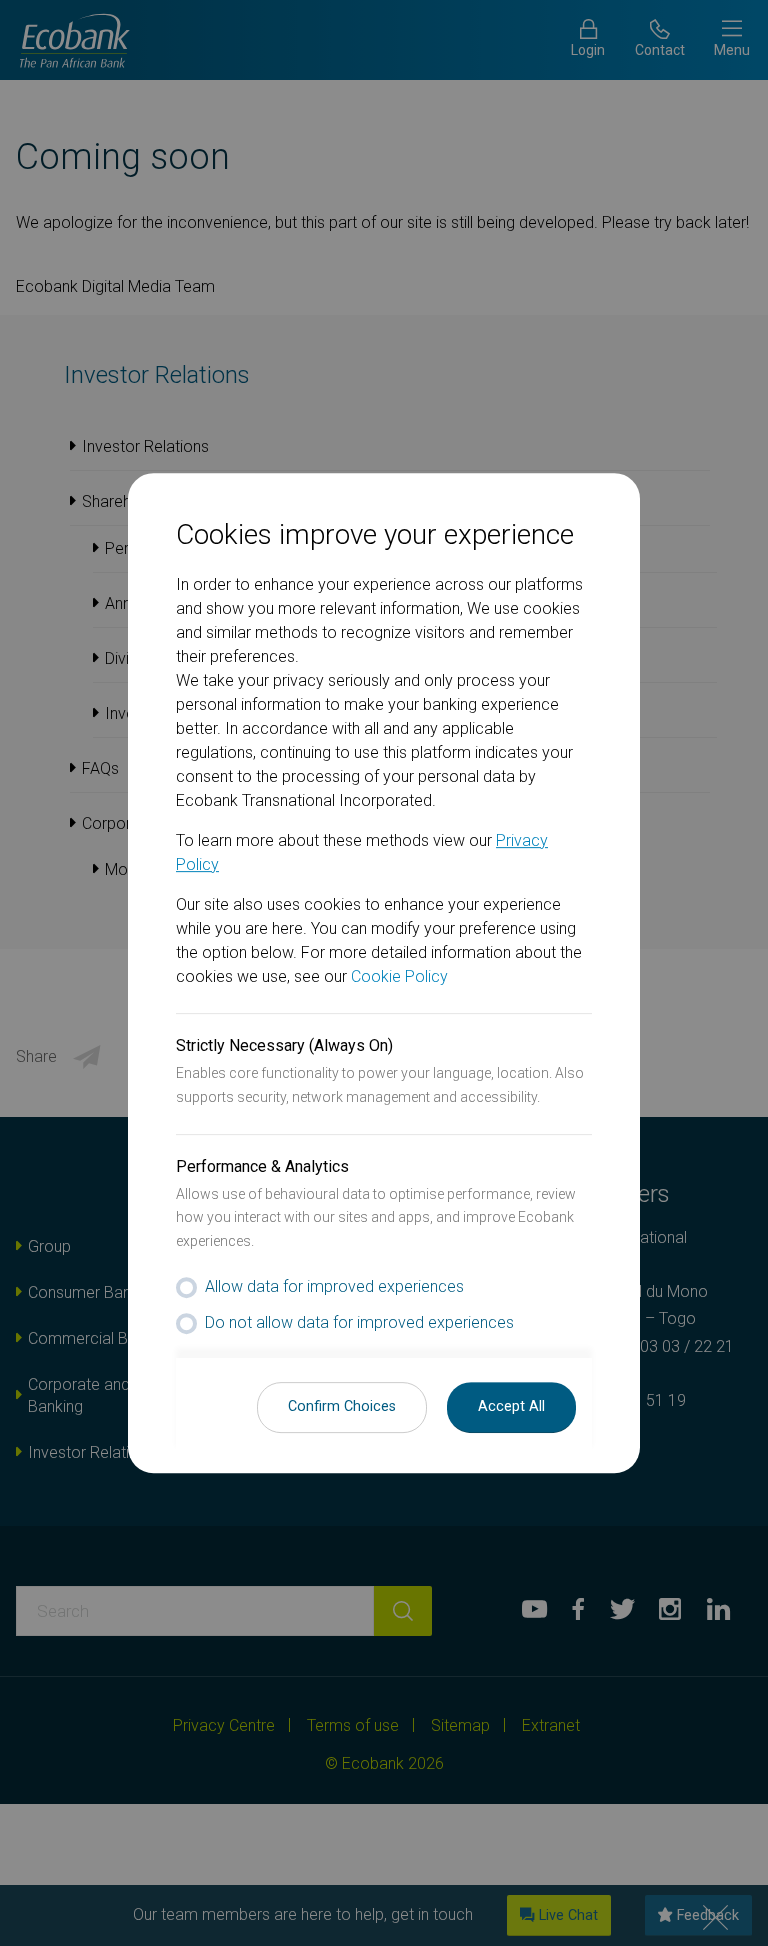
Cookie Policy (399, 976)
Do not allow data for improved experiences (359, 1322)
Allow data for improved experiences (334, 1286)
